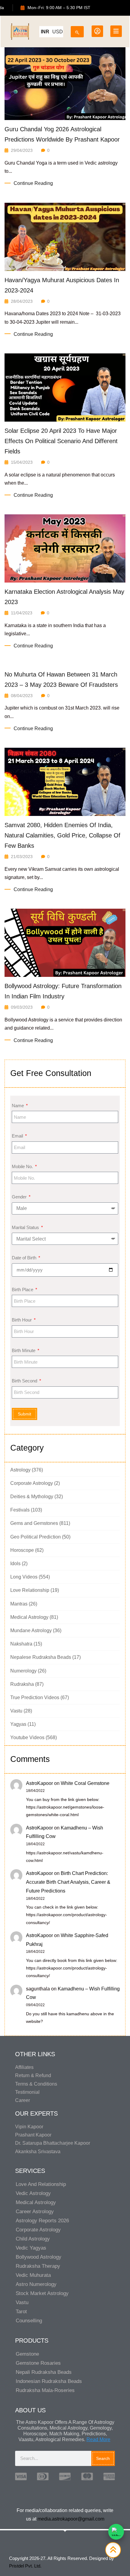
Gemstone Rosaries (38, 2363)
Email (18, 1136)
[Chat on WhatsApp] (116, 2532)
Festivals (20, 1510)
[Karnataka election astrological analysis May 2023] (65, 548)
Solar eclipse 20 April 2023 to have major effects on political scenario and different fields (61, 441)
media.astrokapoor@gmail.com (71, 2519)
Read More (98, 2439)
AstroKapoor (39, 1783)
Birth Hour (22, 1320)
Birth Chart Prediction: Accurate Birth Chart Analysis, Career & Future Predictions (68, 1882)
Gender (20, 1197)
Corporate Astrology (32, 1483)
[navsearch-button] (77, 30)
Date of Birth (25, 1258)
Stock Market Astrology (42, 2293)
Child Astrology (33, 2239)
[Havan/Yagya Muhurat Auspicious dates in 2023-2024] (65, 236)
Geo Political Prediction (36, 1537)
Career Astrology (35, 2212)
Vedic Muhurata (33, 2275)
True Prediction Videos (35, 1697)
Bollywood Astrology (39, 2257)
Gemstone (27, 2354)
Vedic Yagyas (31, 2248)
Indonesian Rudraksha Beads (49, 2381)
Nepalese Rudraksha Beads (41, 1657)
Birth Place (23, 1290)
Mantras (19, 1604)
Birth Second (25, 1381)
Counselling (29, 2321)
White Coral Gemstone (85, 1783)
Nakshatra (21, 1644)
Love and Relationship (41, 2184)
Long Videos (24, 1577)
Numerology (23, 1671)
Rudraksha (22, 1684)
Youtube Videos (27, 1737)
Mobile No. (23, 1166)
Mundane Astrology (31, 1630)
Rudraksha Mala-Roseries (45, 2390)
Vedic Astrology (33, 2193)
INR (45, 32)
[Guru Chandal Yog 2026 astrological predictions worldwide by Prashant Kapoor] (65, 83)
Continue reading (33, 183)
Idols (15, 1564)
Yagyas (18, 1724)
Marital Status (26, 1227)
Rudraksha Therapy (38, 2266)
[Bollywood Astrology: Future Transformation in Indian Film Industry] (65, 942)
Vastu (16, 1711)
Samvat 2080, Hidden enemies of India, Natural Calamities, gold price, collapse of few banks (62, 835)
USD (58, 32)
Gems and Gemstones (34, 1523)
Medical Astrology (29, 1617)
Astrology (20, 1470)
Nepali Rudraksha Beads (44, 2372)
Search (103, 2458)
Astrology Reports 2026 (42, 2221)
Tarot (21, 2312)
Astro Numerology (36, 2284)
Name (18, 1106)
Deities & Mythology (32, 1497)
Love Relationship (30, 1590)
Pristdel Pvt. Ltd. (25, 2566)
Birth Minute (24, 1350)
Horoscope (22, 1550)
